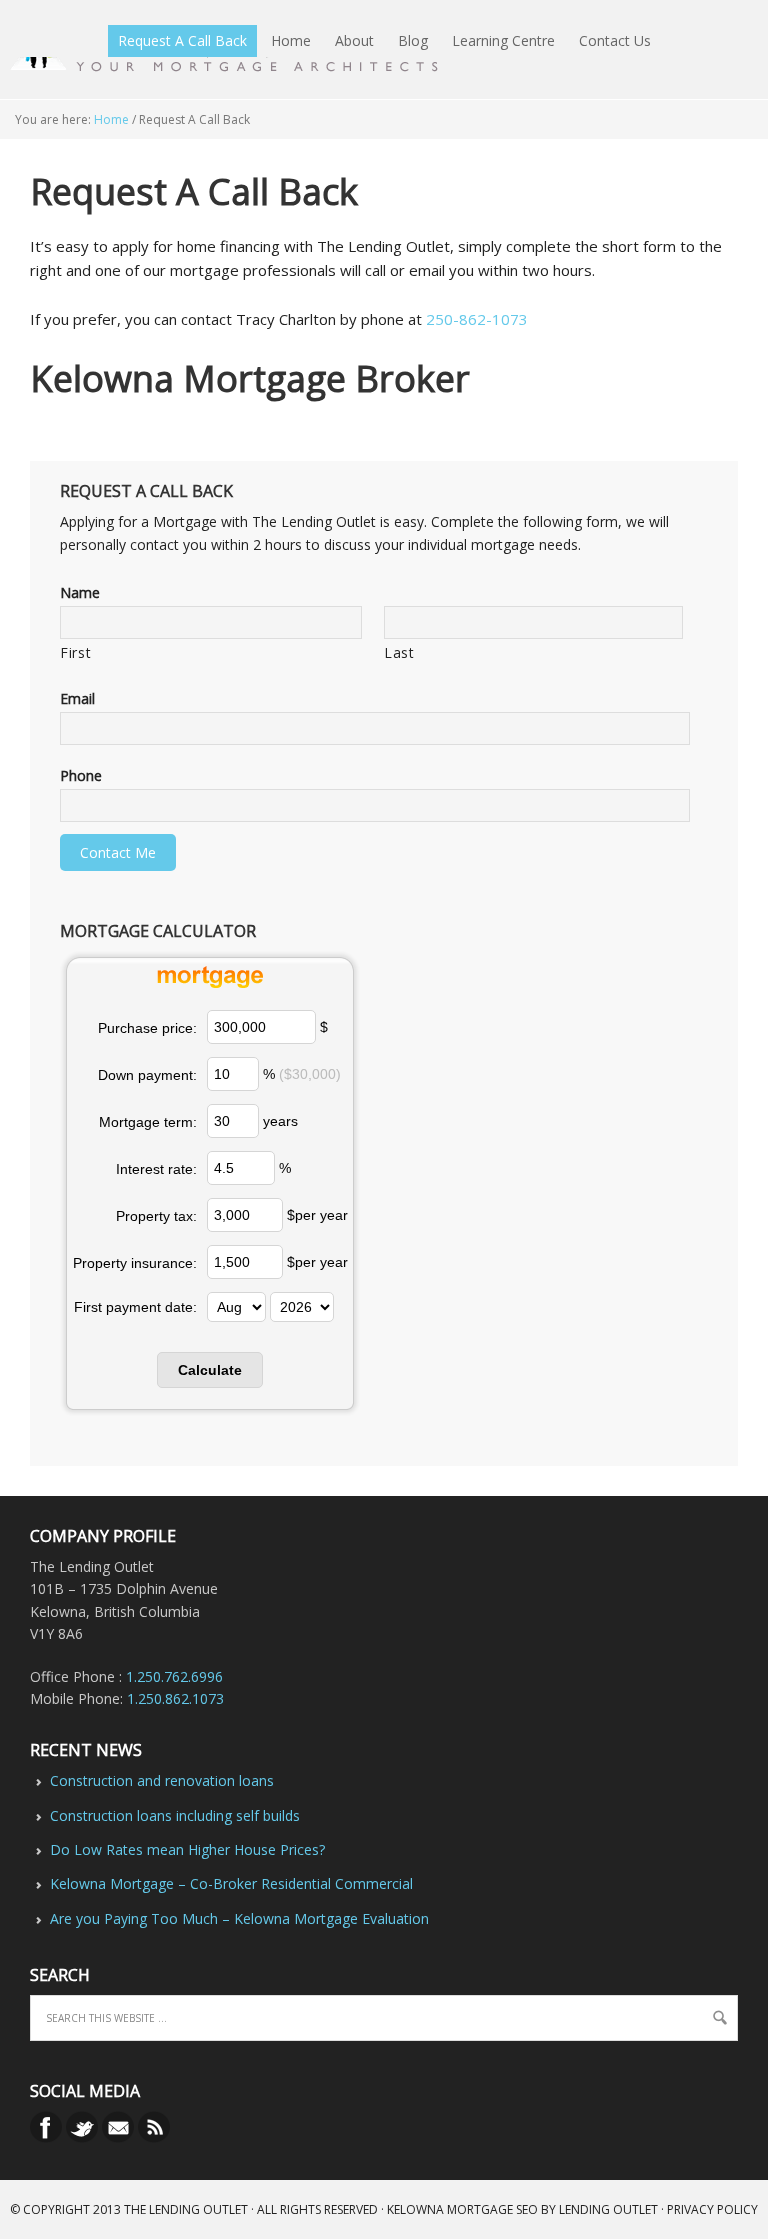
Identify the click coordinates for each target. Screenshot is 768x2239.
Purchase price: (147, 1028)
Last (399, 652)
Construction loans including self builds (175, 1815)
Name (80, 593)
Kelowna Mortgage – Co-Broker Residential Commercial (231, 1883)
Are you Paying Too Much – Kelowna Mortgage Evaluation (239, 1918)
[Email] (120, 2137)
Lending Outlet (608, 2209)
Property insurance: (135, 1263)
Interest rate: (156, 1169)
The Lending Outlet (186, 2209)
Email (77, 699)
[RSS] (154, 2137)
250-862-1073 (477, 319)
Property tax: (156, 1216)
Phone (81, 776)
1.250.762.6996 (174, 1676)
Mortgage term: (148, 1122)
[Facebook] (48, 2137)
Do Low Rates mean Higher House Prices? (187, 1849)
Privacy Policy (712, 2209)
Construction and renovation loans (162, 1780)
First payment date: (135, 1307)
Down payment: (147, 1075)
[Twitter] (84, 2137)
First (75, 652)
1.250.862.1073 (175, 1698)
